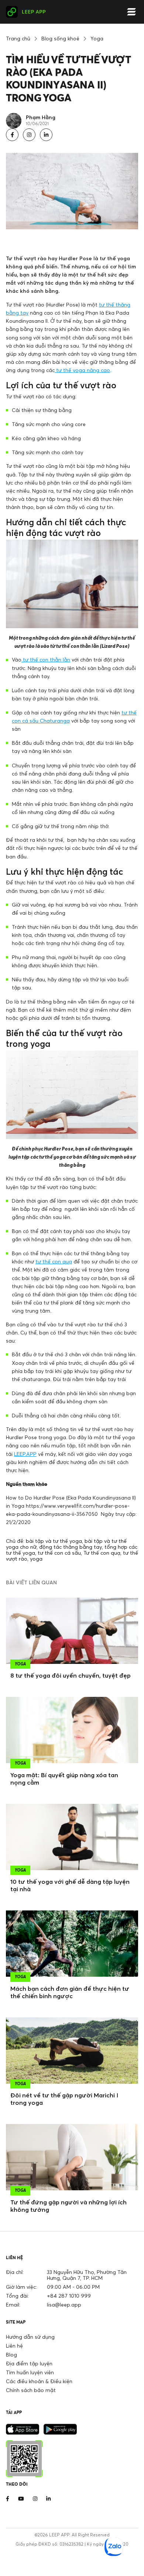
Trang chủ (18, 38)
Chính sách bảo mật (31, 2390)
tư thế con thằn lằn (46, 659)
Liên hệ (14, 2346)
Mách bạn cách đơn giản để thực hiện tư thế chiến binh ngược (70, 1992)
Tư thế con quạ (102, 1553)
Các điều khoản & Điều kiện (39, 2381)
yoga (36, 1559)
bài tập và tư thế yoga (54, 1541)
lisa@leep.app (64, 2304)
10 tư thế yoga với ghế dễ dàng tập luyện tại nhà (70, 1885)
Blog (11, 2354)
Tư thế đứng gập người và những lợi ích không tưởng (68, 2206)
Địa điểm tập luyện (29, 2363)
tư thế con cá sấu (59, 1553)
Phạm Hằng (41, 117)
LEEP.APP (25, 1454)
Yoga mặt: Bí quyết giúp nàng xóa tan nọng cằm (64, 1779)
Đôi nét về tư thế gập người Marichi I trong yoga (64, 2099)
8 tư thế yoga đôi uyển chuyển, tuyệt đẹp (71, 1675)
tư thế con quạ (54, 1261)
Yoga (97, 38)
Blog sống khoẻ (60, 38)
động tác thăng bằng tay (71, 1547)
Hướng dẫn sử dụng (30, 2337)
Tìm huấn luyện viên (30, 2372)
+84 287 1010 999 (69, 2296)
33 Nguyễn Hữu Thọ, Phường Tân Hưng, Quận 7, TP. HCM (87, 2275)
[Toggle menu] (131, 12)
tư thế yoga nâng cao (82, 370)
